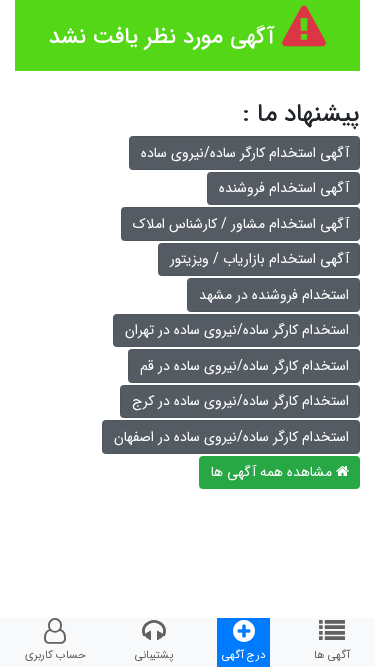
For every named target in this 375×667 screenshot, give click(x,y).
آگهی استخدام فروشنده (284, 188)
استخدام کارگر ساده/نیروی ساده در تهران (237, 330)
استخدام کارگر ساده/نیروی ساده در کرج (240, 401)
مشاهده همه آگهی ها (273, 472)
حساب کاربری (55, 655)
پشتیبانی (154, 655)
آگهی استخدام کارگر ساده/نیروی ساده (245, 153)
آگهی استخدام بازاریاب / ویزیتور (259, 259)
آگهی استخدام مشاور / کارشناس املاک (241, 224)
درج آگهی (243, 655)
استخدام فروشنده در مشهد (274, 295)
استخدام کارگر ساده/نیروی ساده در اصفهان (231, 437)
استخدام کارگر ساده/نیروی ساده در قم (244, 366)
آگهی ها (332, 655)
